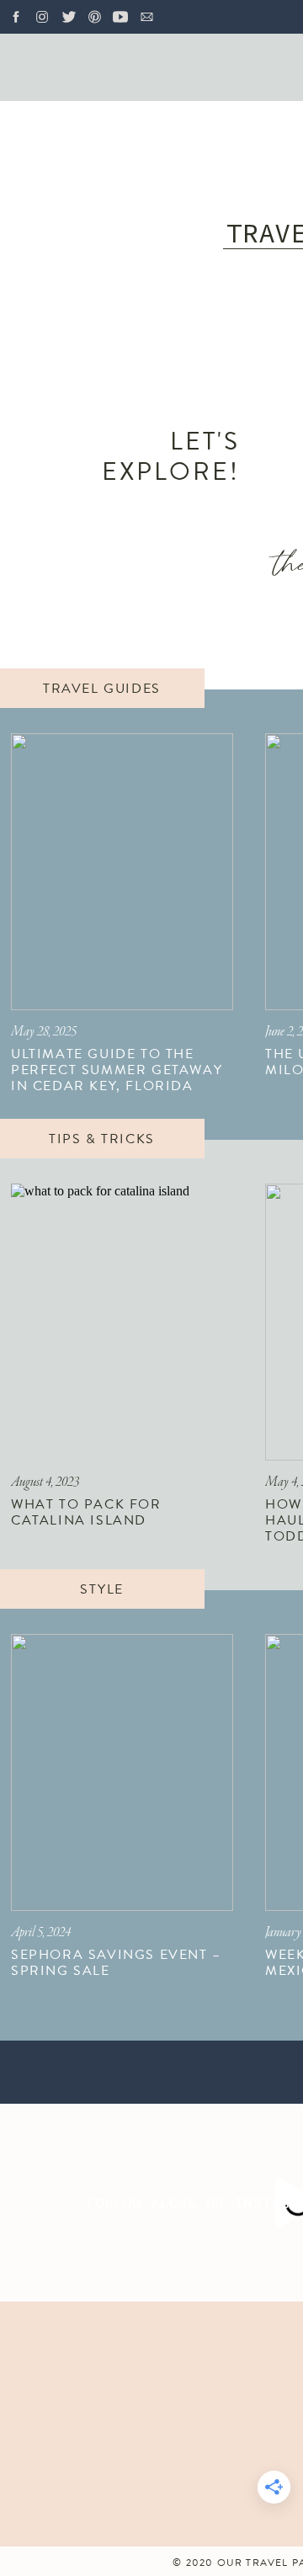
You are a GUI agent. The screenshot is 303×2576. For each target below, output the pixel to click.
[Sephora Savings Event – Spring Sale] (122, 1772)
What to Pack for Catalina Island (86, 1512)
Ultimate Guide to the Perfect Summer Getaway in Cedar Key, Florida (117, 1070)
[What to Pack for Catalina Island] (122, 1322)
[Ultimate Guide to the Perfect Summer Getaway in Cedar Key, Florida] (122, 872)
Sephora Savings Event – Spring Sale (116, 1963)
